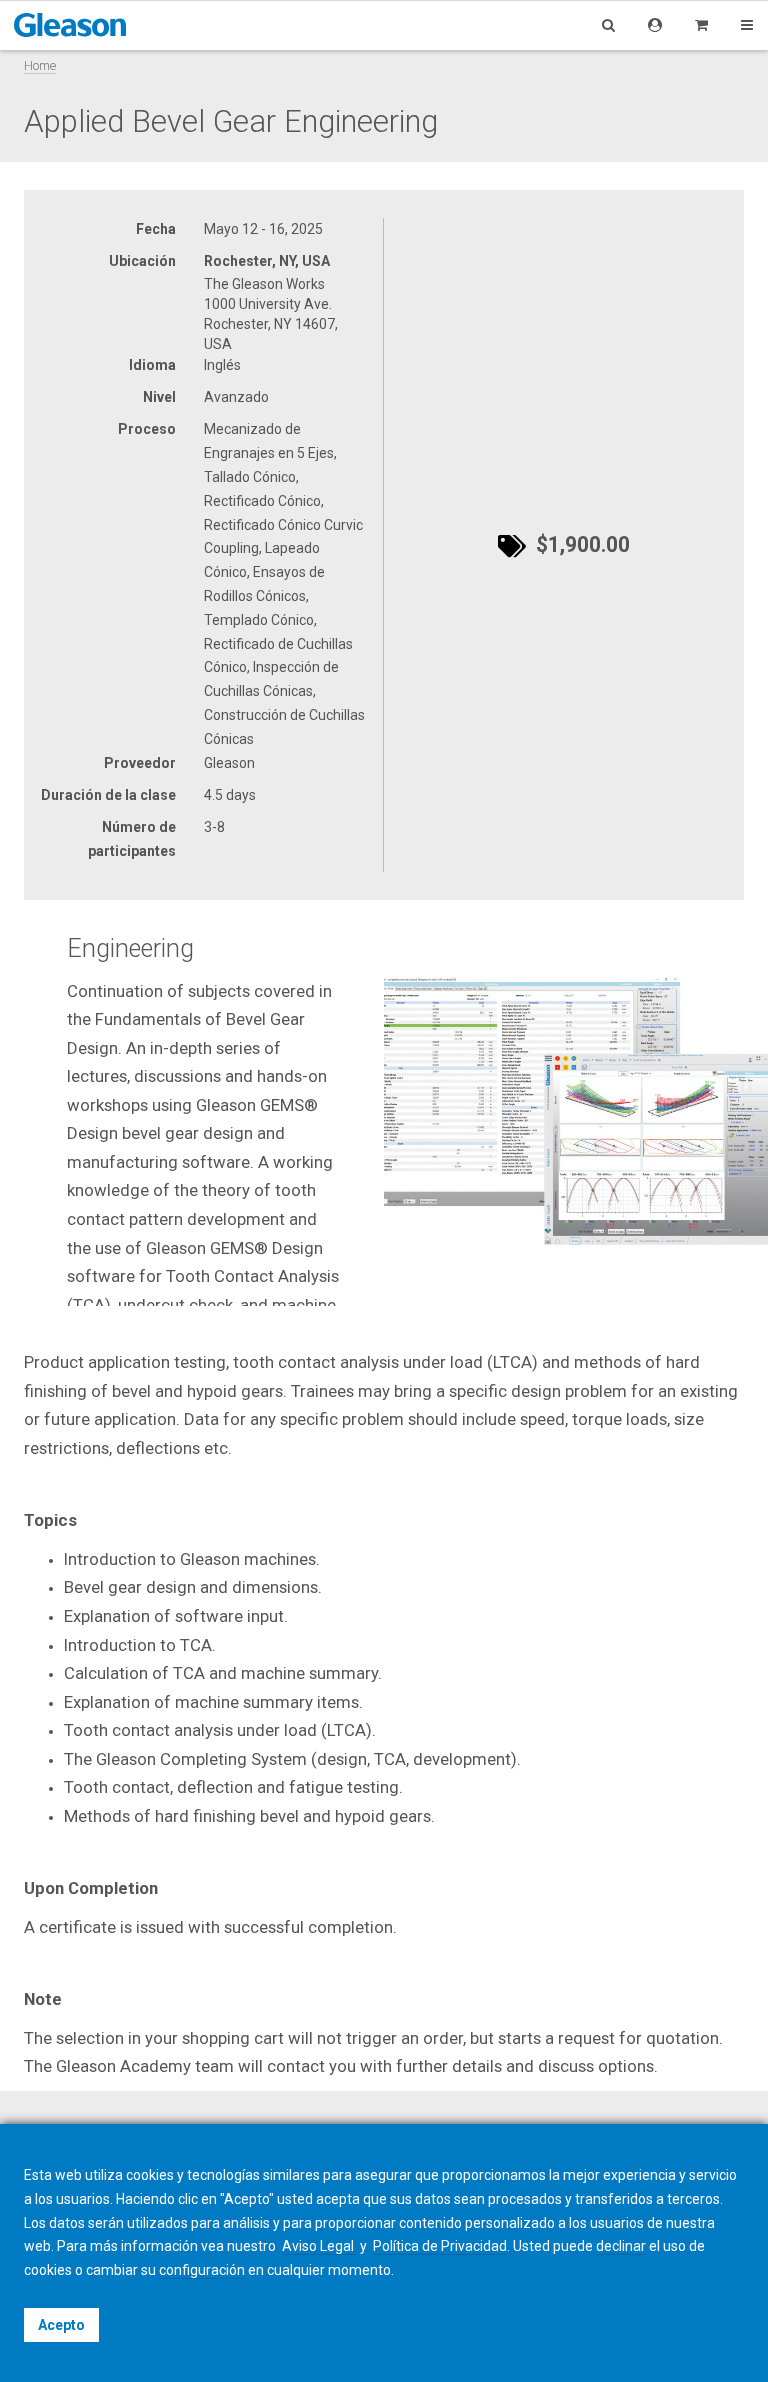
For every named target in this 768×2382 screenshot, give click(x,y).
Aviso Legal (319, 2246)
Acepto (61, 2325)
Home (40, 65)
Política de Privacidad (440, 2246)
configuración (202, 2270)
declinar (621, 2246)
